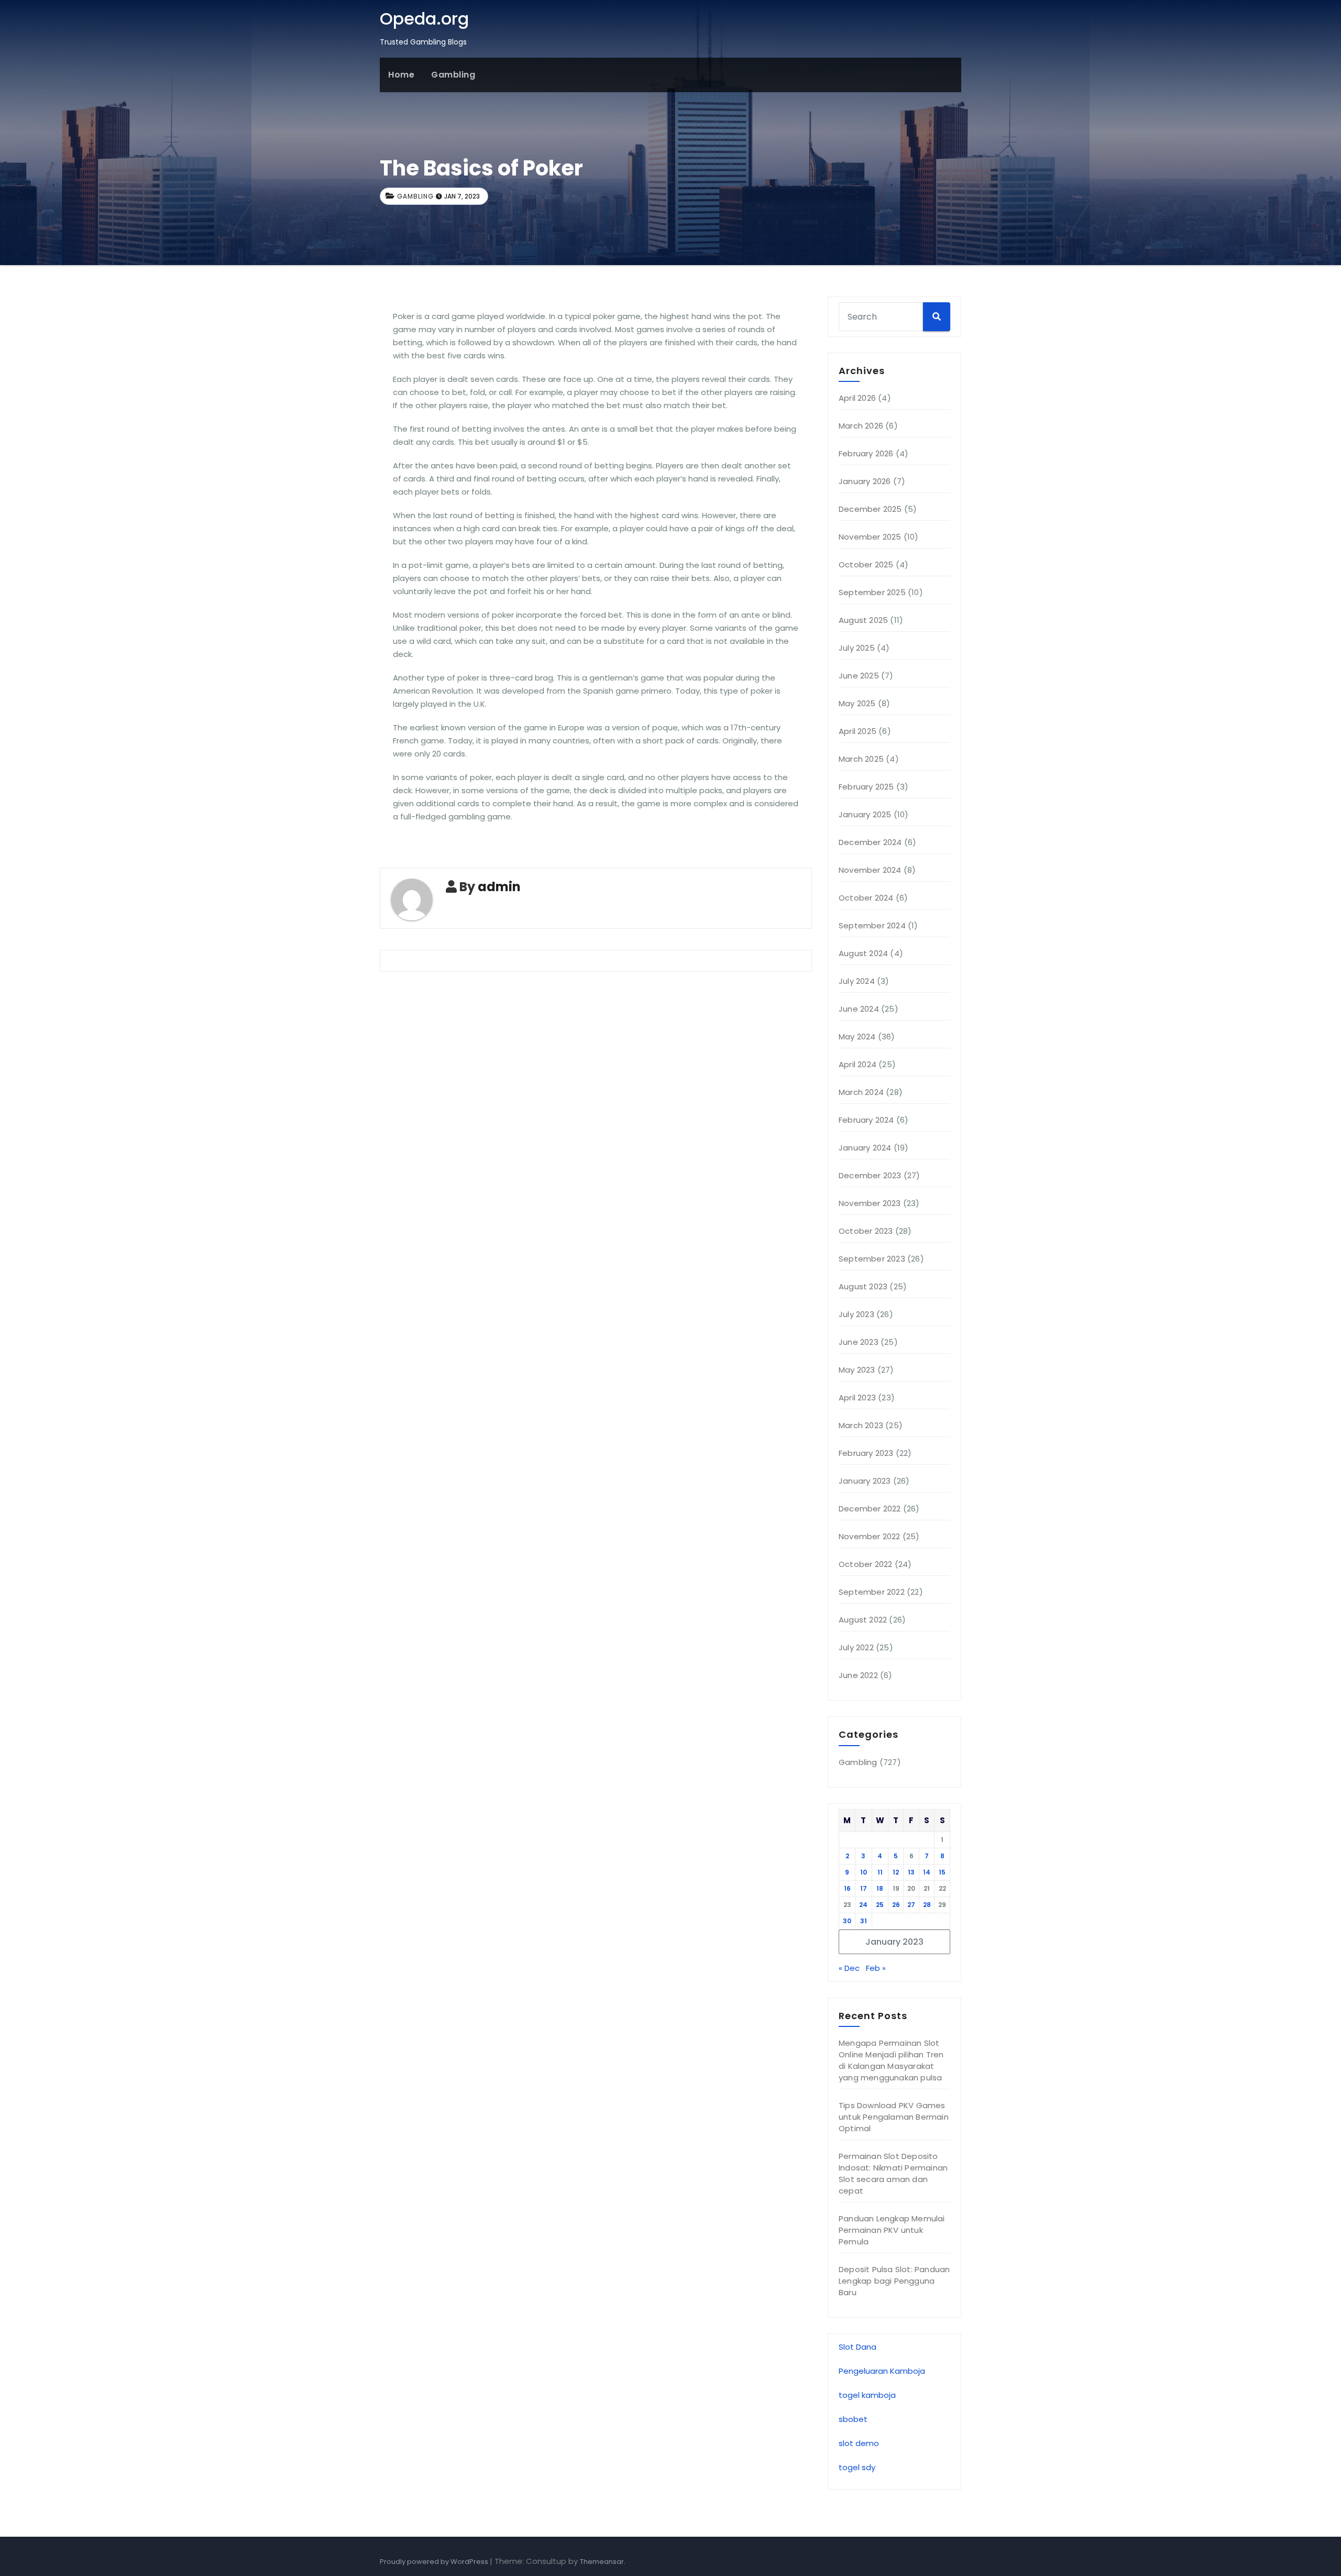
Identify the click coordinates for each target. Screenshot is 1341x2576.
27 (911, 1905)
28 (927, 1905)
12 (896, 1872)
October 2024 (866, 898)
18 (880, 1888)
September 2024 (872, 925)
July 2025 (857, 648)
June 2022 (858, 1675)
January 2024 (865, 1148)
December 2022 (870, 1509)
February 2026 (866, 453)
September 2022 (872, 1592)
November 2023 (870, 1203)
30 (847, 1921)
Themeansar (602, 2562)
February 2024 (866, 1120)
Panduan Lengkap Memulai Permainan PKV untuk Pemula (892, 2230)
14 (927, 1872)
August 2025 (863, 620)
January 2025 (865, 814)
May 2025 (857, 703)
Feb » (876, 1968)
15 (942, 1872)
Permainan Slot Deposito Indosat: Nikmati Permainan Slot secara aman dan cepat (893, 2173)
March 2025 (861, 759)
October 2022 (865, 1564)
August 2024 (863, 953)
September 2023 (872, 1259)
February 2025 (866, 787)
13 (911, 1872)
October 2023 (866, 1231)
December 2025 (870, 509)
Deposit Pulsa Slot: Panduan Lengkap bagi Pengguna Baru (894, 2281)
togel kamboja (867, 2395)
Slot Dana (858, 2347)
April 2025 (858, 731)
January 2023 (865, 1481)
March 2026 (861, 426)
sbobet (853, 2419)
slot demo (859, 2443)
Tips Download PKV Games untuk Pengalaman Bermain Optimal (894, 2117)
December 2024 (870, 842)
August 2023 (863, 1286)
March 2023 (861, 1425)
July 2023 (856, 1314)
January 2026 (865, 481)
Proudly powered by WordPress (435, 2562)
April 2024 (858, 1064)
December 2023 (870, 1175)
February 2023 (866, 1453)
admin (499, 887)
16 (847, 1888)
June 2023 (859, 1342)
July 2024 (857, 981)
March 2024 (861, 1092)
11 (880, 1872)
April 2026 (857, 398)
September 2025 (872, 592)
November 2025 (870, 537)
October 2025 (866, 564)
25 (880, 1905)
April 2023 (857, 1397)
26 (896, 1905)
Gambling (453, 75)
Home (401, 75)
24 (863, 1905)
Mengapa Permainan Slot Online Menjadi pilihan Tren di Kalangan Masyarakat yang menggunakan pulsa (891, 2060)
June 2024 (859, 1009)
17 (864, 1888)
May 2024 (857, 1037)
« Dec (849, 1968)
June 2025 (859, 676)
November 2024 (870, 870)
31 (864, 1921)
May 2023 (857, 1370)
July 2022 (856, 1647)
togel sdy (857, 2467)
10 (864, 1872)
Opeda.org (424, 19)
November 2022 (870, 1536)
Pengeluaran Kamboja (882, 2371)
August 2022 (863, 1620)
